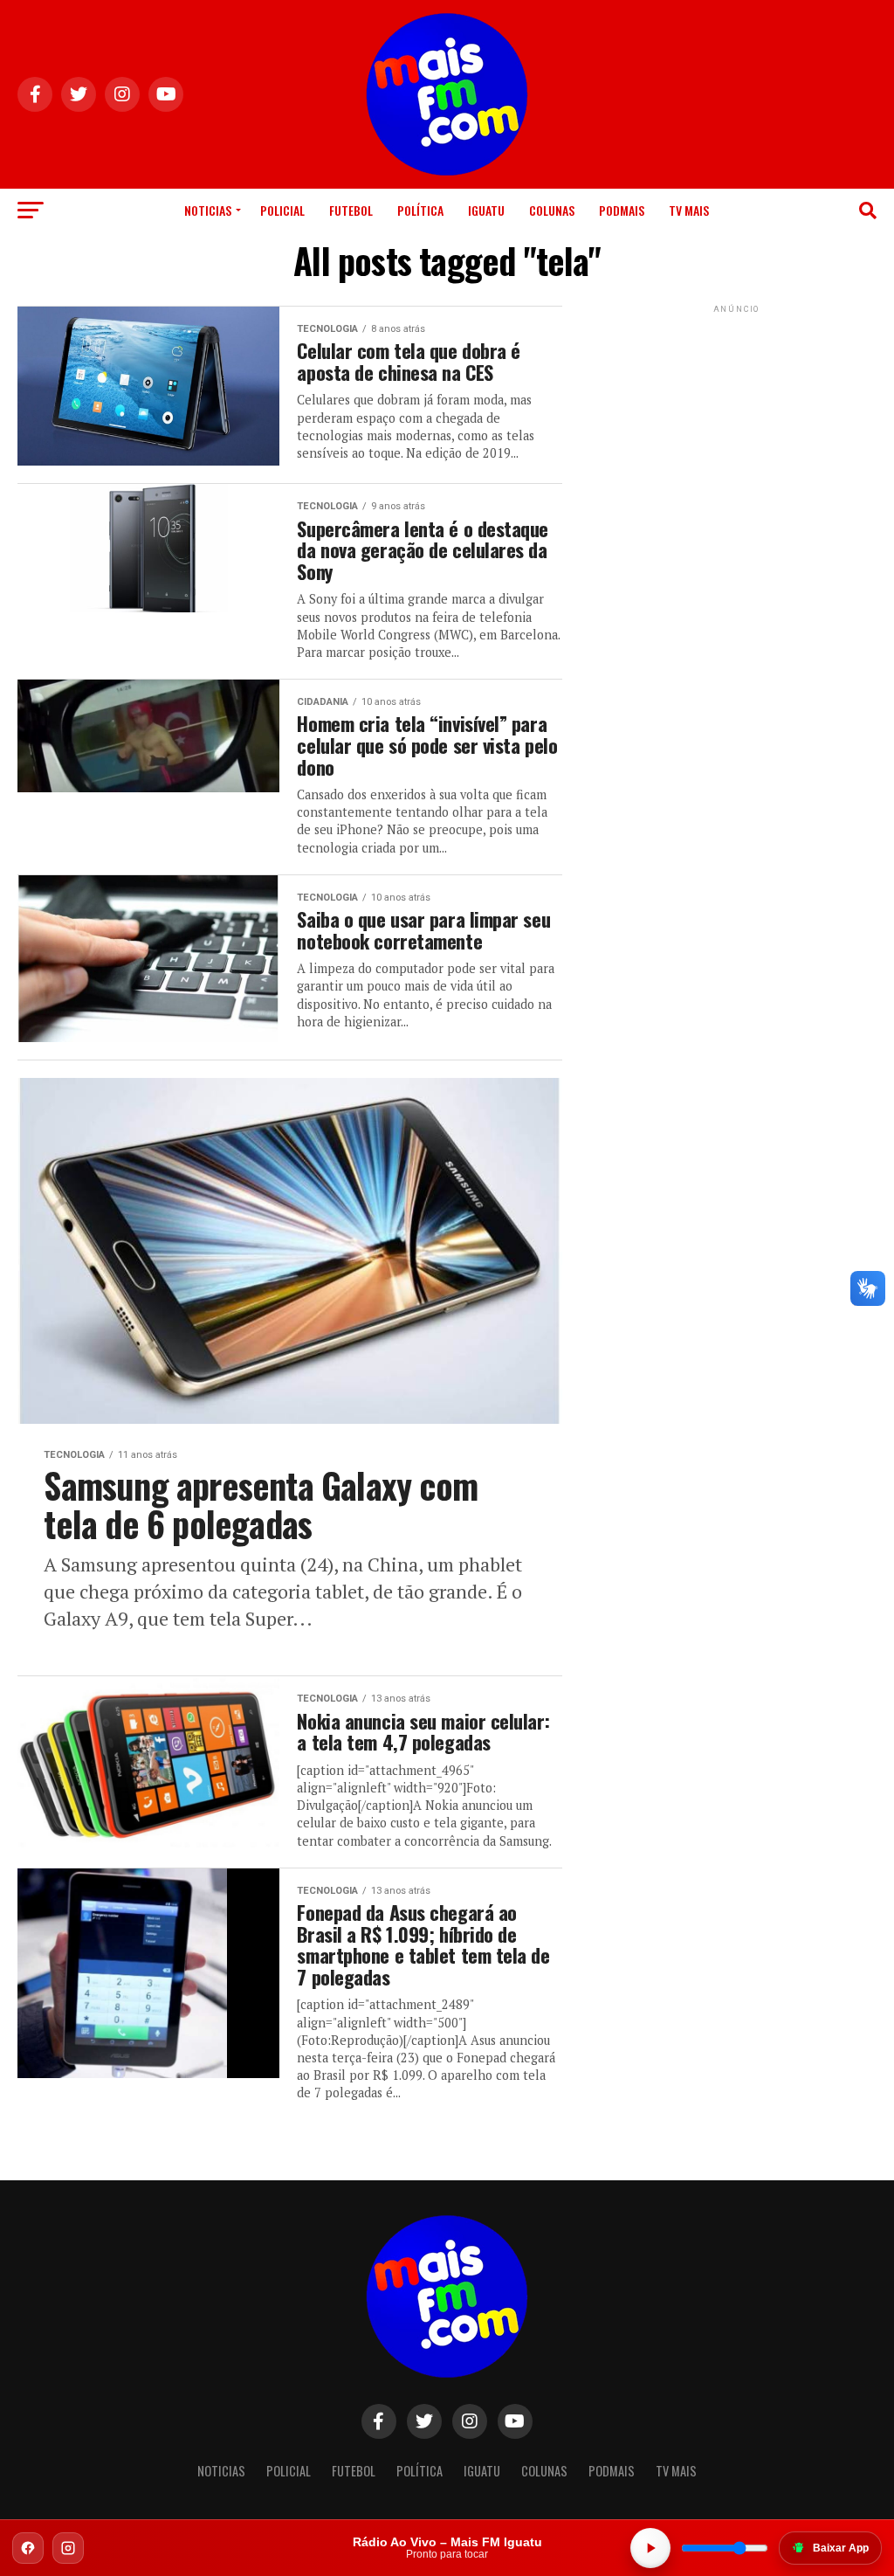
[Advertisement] (737, 426)
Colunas (552, 210)
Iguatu (486, 210)
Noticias (208, 210)
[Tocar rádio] (650, 2548)
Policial (282, 210)
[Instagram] (68, 2548)
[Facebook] (28, 2548)
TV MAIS (689, 210)
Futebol (351, 210)
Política (420, 210)
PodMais (622, 210)
